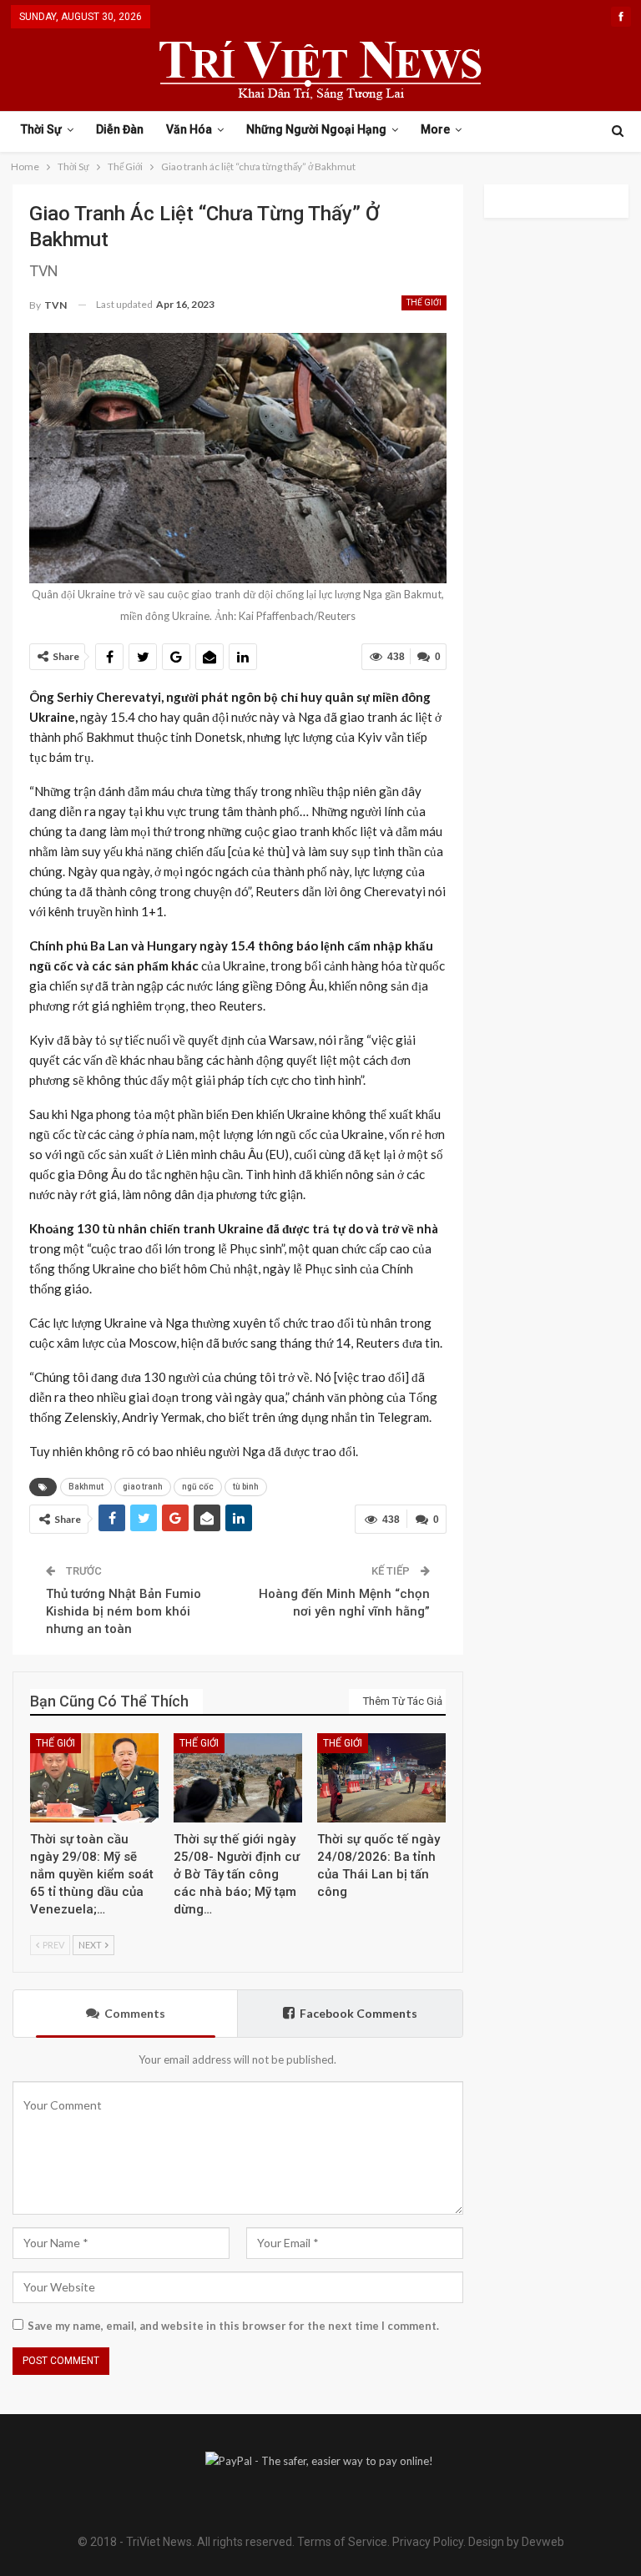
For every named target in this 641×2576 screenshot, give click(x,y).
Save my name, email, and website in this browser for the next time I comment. (233, 2326)
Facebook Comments (358, 2013)
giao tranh (143, 1487)
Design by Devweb (515, 2542)
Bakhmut (86, 1487)
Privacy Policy (428, 2542)
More (435, 129)
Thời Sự (41, 129)
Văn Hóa (189, 129)
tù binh (246, 1487)
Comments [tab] (135, 2013)
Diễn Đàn (120, 129)
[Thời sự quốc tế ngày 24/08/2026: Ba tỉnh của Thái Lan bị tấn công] (381, 1778)
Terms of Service (342, 2542)
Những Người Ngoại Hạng (316, 129)
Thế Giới (424, 302)
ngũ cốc (198, 1487)
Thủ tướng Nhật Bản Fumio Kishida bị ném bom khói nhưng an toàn (124, 1611)
